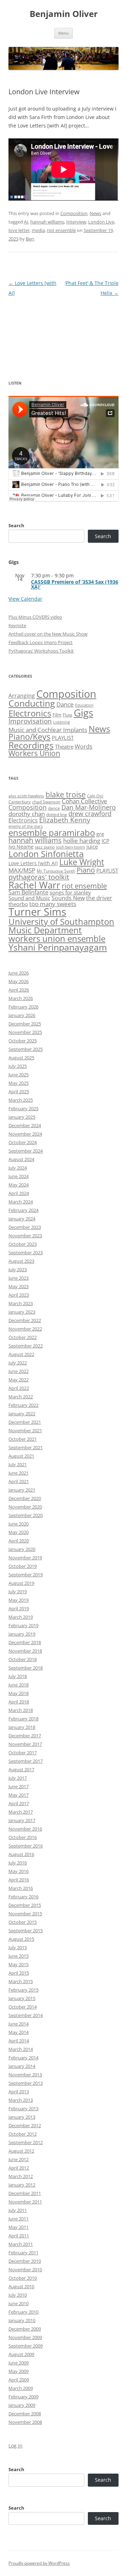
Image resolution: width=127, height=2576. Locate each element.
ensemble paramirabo (52, 832)
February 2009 (23, 2397)
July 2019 (18, 1592)
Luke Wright (82, 862)
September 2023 (26, 1253)
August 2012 (21, 2151)
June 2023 (19, 1278)
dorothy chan (27, 814)
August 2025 (21, 1058)
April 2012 (19, 2168)
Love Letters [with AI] (33, 863)
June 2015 (19, 1956)
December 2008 (25, 2414)
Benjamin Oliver (64, 14)
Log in (16, 2446)
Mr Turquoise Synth (56, 871)
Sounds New (68, 898)
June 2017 (19, 1786)
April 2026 (19, 990)
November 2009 (25, 2337)
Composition (74, 213)
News (95, 213)
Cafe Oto (95, 796)
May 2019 (19, 1600)
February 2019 (23, 1625)
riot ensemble (61, 230)
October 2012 (23, 2134)
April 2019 (19, 1608)
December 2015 (25, 1905)
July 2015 (18, 1947)
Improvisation (30, 721)
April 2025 (19, 1091)
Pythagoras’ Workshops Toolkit (41, 651)
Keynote (17, 625)
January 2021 (22, 1490)
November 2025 (25, 1032)
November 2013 (25, 2075)
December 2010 (25, 2261)
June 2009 (19, 2363)
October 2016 (23, 1837)
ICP (105, 841)
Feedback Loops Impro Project (41, 642)
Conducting (32, 703)
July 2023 (18, 1269)
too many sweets (53, 904)
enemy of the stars (26, 826)
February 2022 (23, 1405)
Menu (64, 33)
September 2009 (26, 2346)
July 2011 (18, 2210)
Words (84, 746)
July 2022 (18, 1363)
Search (16, 525)
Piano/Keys (29, 737)
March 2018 (21, 1710)
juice (92, 846)
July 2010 (18, 2295)
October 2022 (23, 1337)
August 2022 (21, 1354)
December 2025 (25, 1024)
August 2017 (21, 1769)
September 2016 (26, 1846)
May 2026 (19, 981)
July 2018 (18, 1676)
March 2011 (21, 2244)
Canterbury (20, 802)
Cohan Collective (84, 801)
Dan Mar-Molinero (89, 807)
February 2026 (23, 1007)
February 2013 (23, 2108)
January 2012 (22, 2185)
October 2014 (23, 2007)
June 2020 (19, 1524)
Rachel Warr (34, 885)
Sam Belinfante (28, 892)
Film (57, 715)
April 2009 (19, 2380)
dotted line (57, 814)
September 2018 (26, 1668)
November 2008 (25, 2422)
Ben (30, 239)
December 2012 (25, 2125)
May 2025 (19, 1083)
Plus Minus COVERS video (35, 617)
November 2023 (25, 1236)
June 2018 (19, 1685)
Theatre (64, 746)
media (38, 230)
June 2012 (19, 2159)
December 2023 (25, 1227)
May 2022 (19, 1380)
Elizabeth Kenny (65, 820)
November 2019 (25, 1558)
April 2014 (19, 2041)
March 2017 (21, 1812)
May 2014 (19, 2032)
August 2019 (21, 1583)
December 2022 (25, 1320)
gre (100, 834)
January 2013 (22, 2117)
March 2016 (21, 1888)
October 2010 (23, 2278)
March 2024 (21, 1202)
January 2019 (22, 1634)
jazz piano (45, 847)
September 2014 (26, 2015)
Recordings (31, 745)
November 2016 (25, 1829)
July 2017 (18, 1778)
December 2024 (25, 1125)
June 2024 (19, 1176)
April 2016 (19, 1880)
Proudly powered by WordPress (39, 2563)
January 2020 (22, 1549)
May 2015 (19, 1964)
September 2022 (26, 1346)
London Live (101, 222)
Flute (68, 715)
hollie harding (82, 841)
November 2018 (25, 1651)
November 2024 (25, 1134)
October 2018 (23, 1659)
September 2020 (26, 1515)
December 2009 (25, 2329)
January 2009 (22, 2405)
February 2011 (23, 2253)
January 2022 (22, 1414)
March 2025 (21, 1100)
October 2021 (23, 1439)
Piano (86, 870)
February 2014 (23, 2058)
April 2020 (19, 1541)
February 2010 (23, 2312)
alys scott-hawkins (26, 796)
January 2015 (22, 1998)
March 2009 (21, 2388)
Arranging (22, 696)
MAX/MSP (22, 870)
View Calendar (25, 599)
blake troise (66, 795)
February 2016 (23, 1897)
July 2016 (18, 1863)
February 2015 (23, 1990)
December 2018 (25, 1642)
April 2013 (19, 2092)
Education (84, 705)
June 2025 (19, 1075)
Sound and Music (29, 898)
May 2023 (19, 1286)
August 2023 (21, 1261)
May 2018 (19, 1693)
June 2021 (19, 1473)
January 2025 (22, 1117)
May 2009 (19, 2371)
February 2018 (23, 1719)
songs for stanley (70, 892)
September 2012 (26, 2142)
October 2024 (23, 1142)
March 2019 (21, 1617)
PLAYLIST (63, 738)
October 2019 (23, 1566)
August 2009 (21, 2354)
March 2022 (21, 1397)
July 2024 (18, 1168)
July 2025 (18, 1066)
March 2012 (21, 2176)
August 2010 (21, 2286)
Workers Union (34, 753)
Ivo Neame (21, 847)
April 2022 (19, 1388)
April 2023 (19, 1295)
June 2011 (19, 2219)
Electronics (30, 713)
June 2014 (19, 2024)
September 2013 (26, 2083)
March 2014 (21, 2049)
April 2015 (19, 1973)
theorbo (18, 904)
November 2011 (25, 2202)
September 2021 (26, 1447)
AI (26, 222)
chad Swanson (46, 802)
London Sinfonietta (46, 854)
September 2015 (26, 1930)
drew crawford (90, 814)
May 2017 (19, 1795)
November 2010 (25, 2269)
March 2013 (21, 2100)
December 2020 (25, 1498)
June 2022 (19, 1371)
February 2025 (23, 1108)
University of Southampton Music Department (61, 926)
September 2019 (26, 1575)
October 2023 (23, 1244)
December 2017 (25, 1736)
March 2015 (21, 1981)
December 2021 (25, 1422)
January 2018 (22, 1727)
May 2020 (19, 1532)
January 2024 (22, 1219)
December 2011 (25, 2193)
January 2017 (22, 1820)
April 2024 (19, 1193)
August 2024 (21, 1159)
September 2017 (26, 1761)
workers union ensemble (57, 938)
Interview (76, 222)
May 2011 (19, 2227)
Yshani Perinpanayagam (58, 947)
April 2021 (19, 1481)
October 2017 (23, 1753)
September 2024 (26, 1151)
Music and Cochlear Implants (48, 730)
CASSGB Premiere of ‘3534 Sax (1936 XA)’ (75, 584)
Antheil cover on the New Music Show (48, 634)
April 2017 (19, 1803)
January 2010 (22, 2320)
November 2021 (25, 1430)
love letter (19, 230)
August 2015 (21, 1939)
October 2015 (23, 1922)
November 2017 (25, 1744)
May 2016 (19, 1871)
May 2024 (19, 1185)
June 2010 (19, 2303)
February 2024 (23, 1210)
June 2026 (19, 973)
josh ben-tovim (71, 847)
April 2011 (19, 2236)
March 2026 (21, 998)
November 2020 (25, 1507)
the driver (99, 898)
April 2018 (19, 1702)
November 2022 (25, 1329)
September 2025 (26, 1049)
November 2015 (25, 1914)
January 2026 (22, 1015)
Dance (65, 704)
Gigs (83, 713)
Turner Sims (37, 912)
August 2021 (21, 1456)
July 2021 (18, 1464)
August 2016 (21, 1854)
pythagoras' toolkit (39, 877)
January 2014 (22, 2066)
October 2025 (23, 1041)
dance (54, 808)
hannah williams (47, 222)
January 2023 (22, 1312)
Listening (62, 722)
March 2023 (21, 1303)
